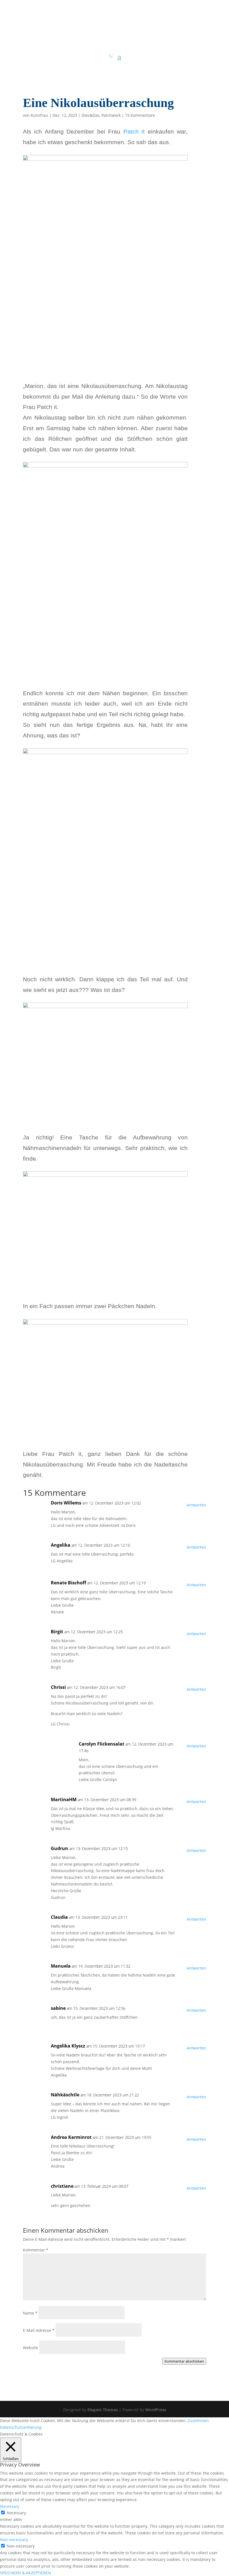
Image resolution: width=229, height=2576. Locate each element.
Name (30, 2313)
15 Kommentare (140, 115)
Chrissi (58, 1687)
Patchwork (111, 115)
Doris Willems (66, 1503)
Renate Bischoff (68, 1583)
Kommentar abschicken (184, 2361)
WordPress (156, 2410)
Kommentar (36, 2250)
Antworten (196, 1505)
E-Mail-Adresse (39, 2330)
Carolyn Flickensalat (102, 1744)
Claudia (59, 1917)
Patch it (134, 131)
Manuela (61, 1966)
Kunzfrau (39, 115)
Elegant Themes (103, 2410)
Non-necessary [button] (14, 2540)
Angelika (61, 1545)
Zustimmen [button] (198, 2421)
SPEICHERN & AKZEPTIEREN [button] (26, 2573)
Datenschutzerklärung (21, 2427)
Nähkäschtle (65, 2095)
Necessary (16, 2513)
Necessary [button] (10, 2506)
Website (30, 2348)
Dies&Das (90, 115)
